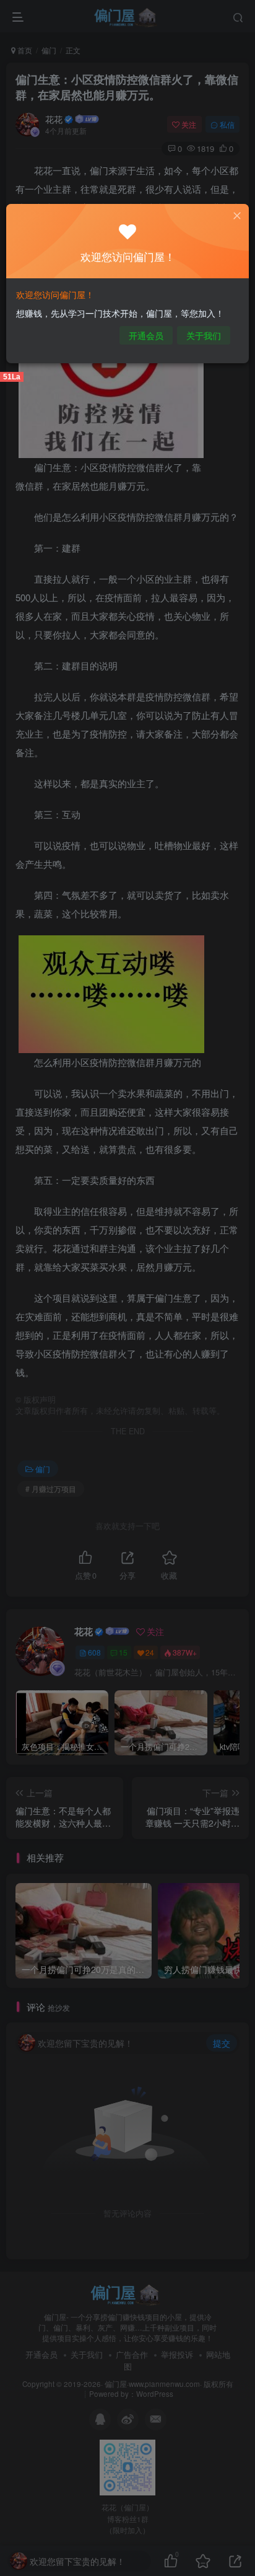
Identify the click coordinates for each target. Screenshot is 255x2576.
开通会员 (146, 335)
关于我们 (204, 335)
